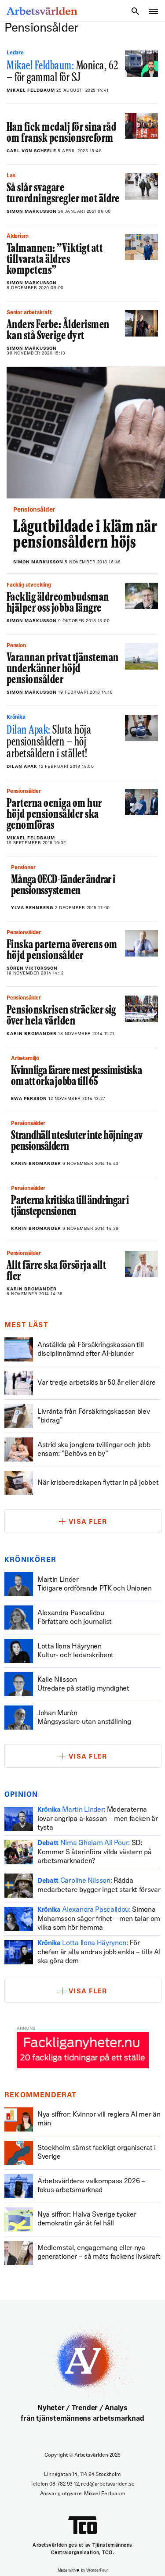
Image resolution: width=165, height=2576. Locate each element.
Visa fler (88, 1522)
